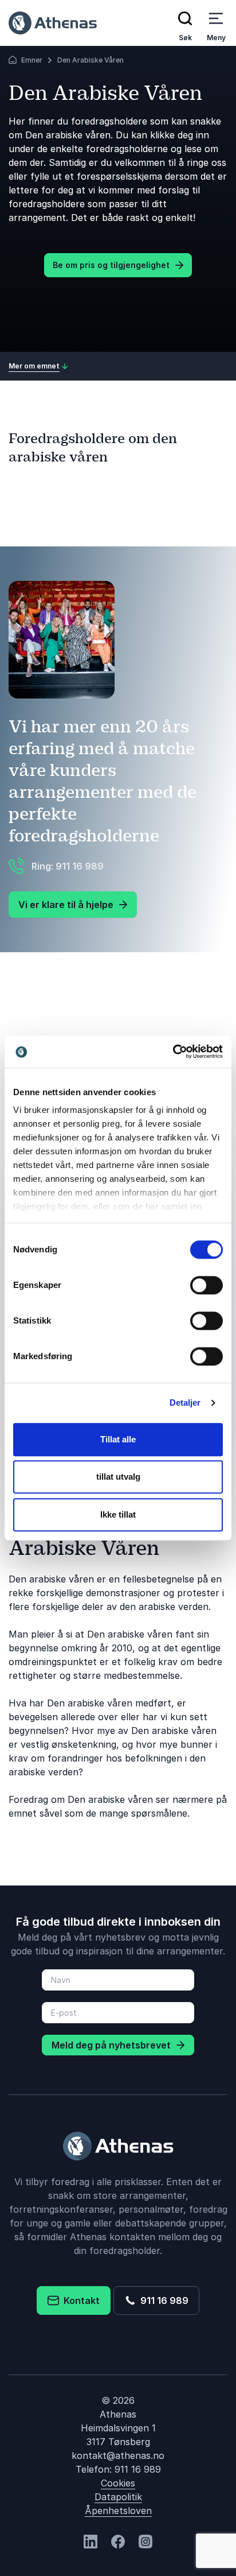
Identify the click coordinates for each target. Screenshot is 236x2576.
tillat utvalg (118, 1477)
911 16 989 (162, 2300)
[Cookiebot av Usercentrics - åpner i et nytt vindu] (173, 1052)
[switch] (206, 1285)
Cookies (118, 2483)
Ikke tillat (118, 1514)
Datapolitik (118, 2497)
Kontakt (79, 2300)
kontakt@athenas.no (118, 2455)
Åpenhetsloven (118, 2511)
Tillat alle (118, 1439)
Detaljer (185, 1403)
